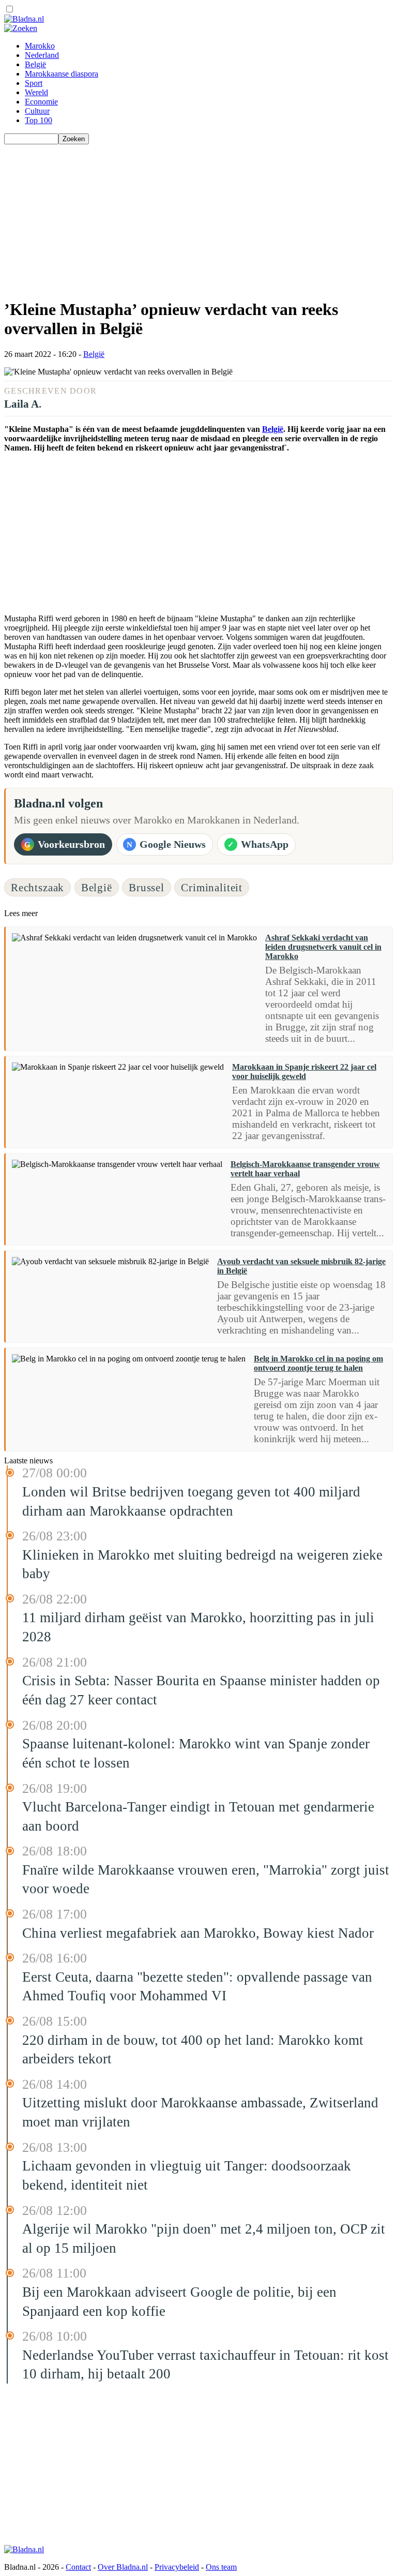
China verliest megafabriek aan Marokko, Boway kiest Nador (198, 1933)
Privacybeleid (177, 2567)
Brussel (147, 887)
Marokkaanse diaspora (62, 74)
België (35, 64)
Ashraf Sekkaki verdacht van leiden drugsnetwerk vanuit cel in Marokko (323, 947)
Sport (34, 83)
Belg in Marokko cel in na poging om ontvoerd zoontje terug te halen (318, 1363)
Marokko (40, 46)
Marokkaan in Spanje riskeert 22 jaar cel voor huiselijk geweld (304, 1072)
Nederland (42, 55)
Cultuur (37, 111)
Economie (41, 102)
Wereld (36, 92)
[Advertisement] (198, 217)
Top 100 (39, 120)
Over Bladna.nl (123, 2567)
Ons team (221, 2567)
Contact (78, 2567)
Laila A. (23, 404)
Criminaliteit (212, 887)
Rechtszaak (37, 887)
